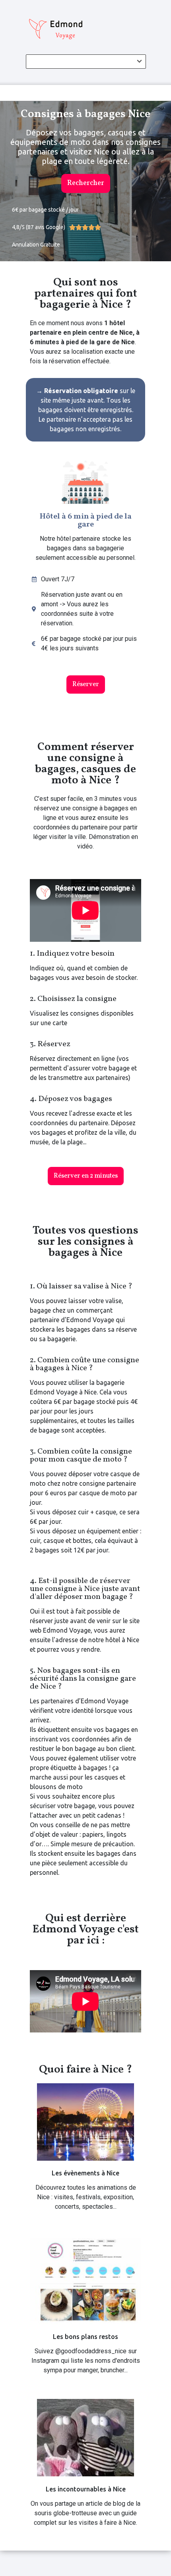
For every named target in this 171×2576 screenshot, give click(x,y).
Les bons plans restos (85, 2337)
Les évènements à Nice (85, 2173)
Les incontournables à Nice (86, 2489)
